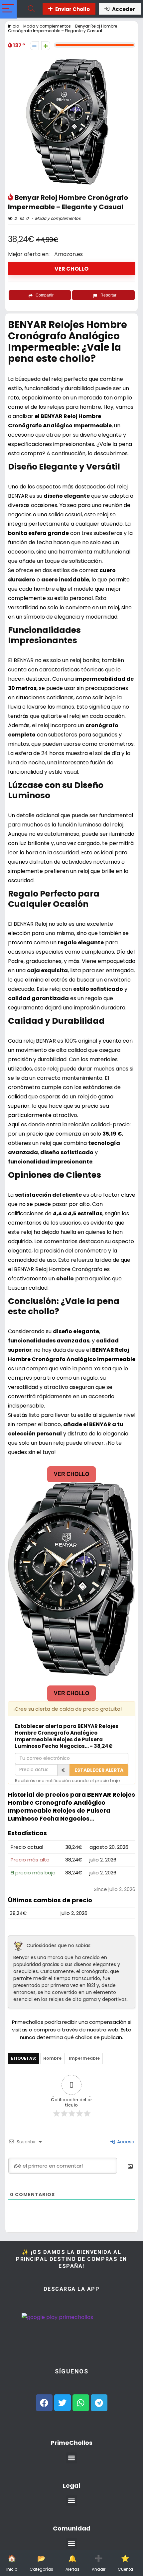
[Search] (31, 9)
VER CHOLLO (71, 269)
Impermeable (84, 2058)
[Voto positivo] (46, 46)
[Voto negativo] (34, 46)
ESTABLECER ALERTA (99, 1770)
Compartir (45, 295)
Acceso (125, 2142)
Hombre (52, 2058)
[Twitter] (63, 2403)
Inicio (13, 26)
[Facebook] (44, 2403)
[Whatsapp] (81, 2403)
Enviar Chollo (72, 9)
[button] (72, 2458)
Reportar (108, 295)
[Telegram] (99, 2403)
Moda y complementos (47, 26)
